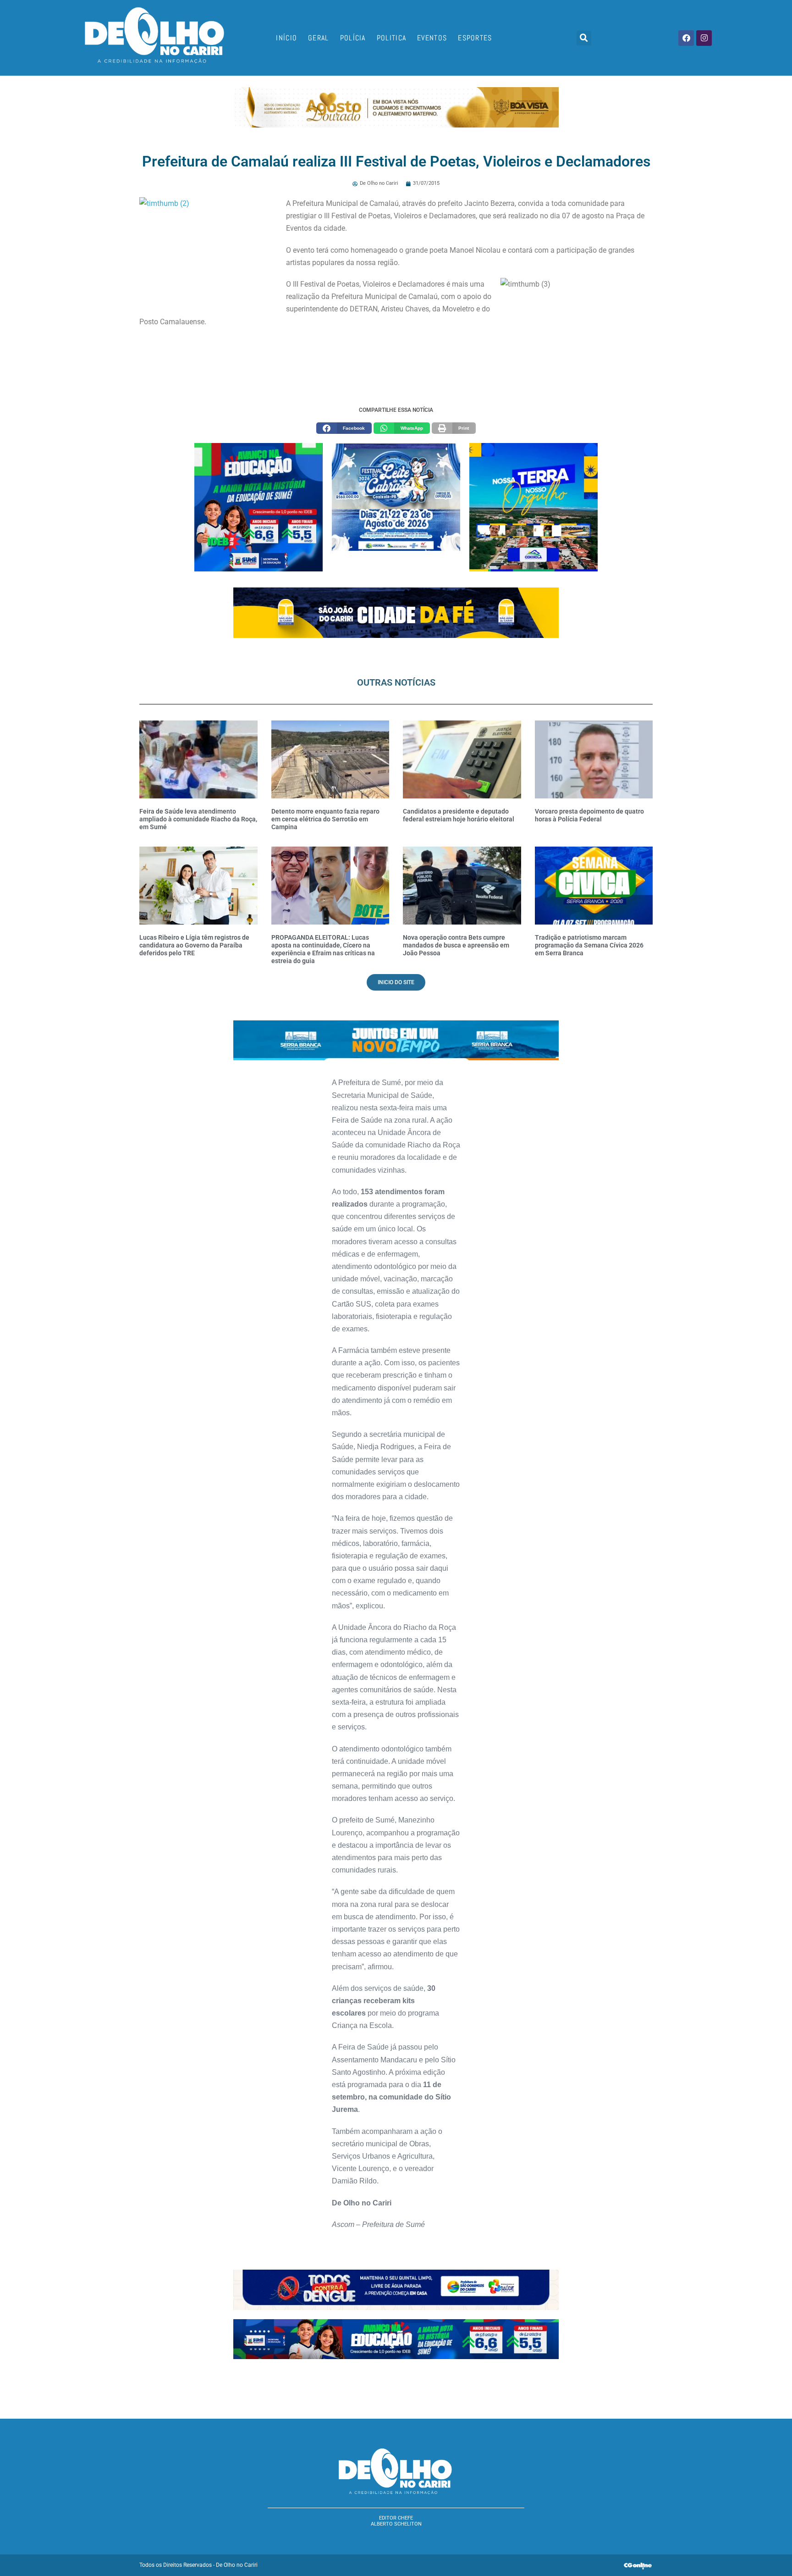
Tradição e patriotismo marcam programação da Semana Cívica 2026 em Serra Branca (589, 945)
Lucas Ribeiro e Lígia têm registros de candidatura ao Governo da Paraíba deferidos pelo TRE (194, 945)
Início (286, 38)
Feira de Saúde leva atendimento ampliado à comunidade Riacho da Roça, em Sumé (198, 819)
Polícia (353, 38)
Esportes (475, 38)
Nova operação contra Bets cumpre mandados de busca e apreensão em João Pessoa (456, 945)
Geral (319, 38)
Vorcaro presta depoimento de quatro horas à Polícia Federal (589, 815)
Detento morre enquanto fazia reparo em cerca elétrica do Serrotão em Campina (325, 819)
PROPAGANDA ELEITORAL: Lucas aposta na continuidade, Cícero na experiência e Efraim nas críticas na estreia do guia (323, 949)
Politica (391, 38)
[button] (584, 38)
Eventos (432, 38)
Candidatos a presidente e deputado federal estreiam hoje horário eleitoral (459, 815)
